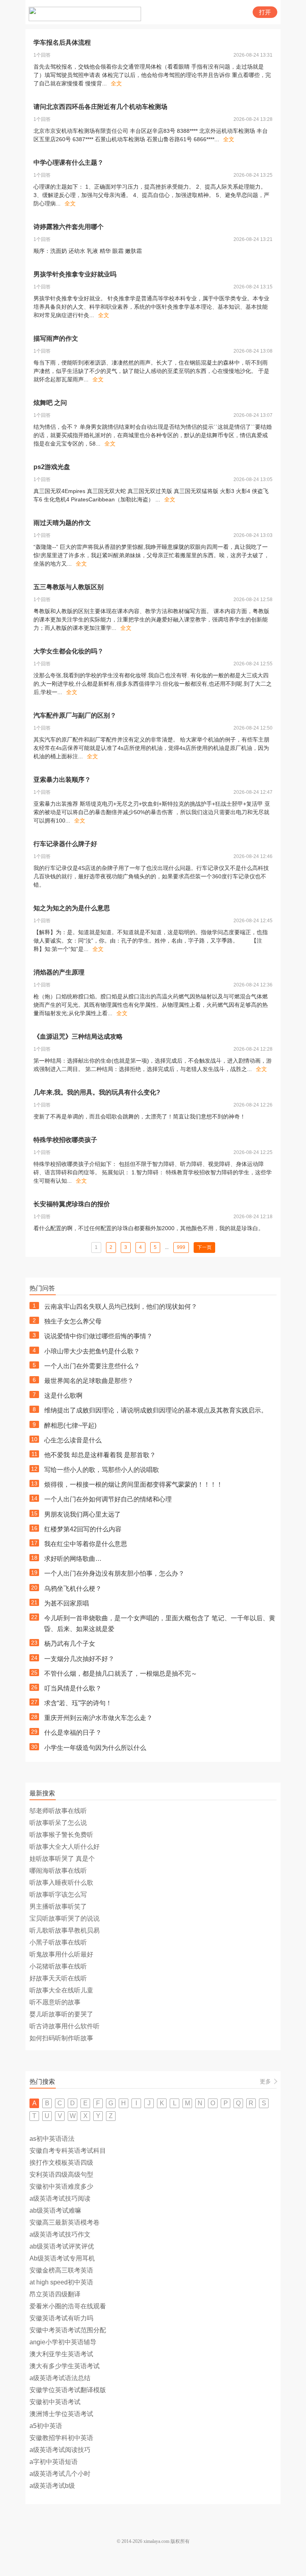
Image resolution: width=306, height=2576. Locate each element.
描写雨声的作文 (56, 338)
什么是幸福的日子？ (73, 1733)
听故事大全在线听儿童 (61, 1990)
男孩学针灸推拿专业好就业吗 (75, 274)
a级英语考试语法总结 (60, 2378)
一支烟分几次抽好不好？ (79, 1659)
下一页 (204, 1247)
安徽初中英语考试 (55, 2402)
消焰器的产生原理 (59, 972)
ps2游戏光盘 (52, 467)
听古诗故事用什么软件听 (65, 2026)
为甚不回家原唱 (67, 1603)
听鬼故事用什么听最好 (61, 1954)
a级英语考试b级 (52, 2486)
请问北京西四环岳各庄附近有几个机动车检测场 (100, 107)
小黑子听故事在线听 (58, 1942)
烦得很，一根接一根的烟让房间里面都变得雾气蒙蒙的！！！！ (133, 1484)
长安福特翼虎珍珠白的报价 (72, 1204)
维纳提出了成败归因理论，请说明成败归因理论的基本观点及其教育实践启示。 (156, 1410)
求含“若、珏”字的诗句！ (78, 1703)
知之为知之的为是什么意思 (72, 908)
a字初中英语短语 (54, 2462)
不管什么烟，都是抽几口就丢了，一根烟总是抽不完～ (121, 1674)
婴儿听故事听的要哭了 (61, 2014)
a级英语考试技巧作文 (60, 2234)
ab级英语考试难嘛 (55, 2210)
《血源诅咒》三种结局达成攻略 (78, 1037)
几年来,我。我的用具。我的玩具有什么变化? (97, 1092)
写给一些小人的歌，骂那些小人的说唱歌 (102, 1470)
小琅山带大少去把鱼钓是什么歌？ (92, 1351)
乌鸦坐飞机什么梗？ (73, 1589)
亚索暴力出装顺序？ (62, 780)
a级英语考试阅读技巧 (60, 2450)
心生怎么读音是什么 (73, 1440)
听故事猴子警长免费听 (61, 1835)
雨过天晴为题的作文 (62, 523)
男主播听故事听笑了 (58, 1906)
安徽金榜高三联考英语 (61, 2270)
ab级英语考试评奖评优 (62, 2246)
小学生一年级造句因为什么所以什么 (95, 1748)
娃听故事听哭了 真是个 (62, 1859)
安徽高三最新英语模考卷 (65, 2222)
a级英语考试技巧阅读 (60, 2198)
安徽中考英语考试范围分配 (68, 2330)
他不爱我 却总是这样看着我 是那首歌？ (100, 1455)
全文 (116, 83)
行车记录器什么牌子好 (65, 844)
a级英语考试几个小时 (60, 2474)
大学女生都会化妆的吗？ (69, 651)
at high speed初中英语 (61, 2282)
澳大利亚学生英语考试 (61, 2354)
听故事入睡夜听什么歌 (61, 1883)
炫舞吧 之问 (50, 403)
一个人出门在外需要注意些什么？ (92, 1366)
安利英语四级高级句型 (61, 2175)
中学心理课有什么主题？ (69, 163)
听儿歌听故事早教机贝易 (65, 1930)
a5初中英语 (46, 2426)
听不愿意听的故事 (55, 2002)
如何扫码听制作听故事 (61, 2038)
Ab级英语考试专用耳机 (62, 2258)
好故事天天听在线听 (58, 1978)
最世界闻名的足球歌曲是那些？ (89, 1381)
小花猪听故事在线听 (58, 1966)
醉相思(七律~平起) (70, 1425)
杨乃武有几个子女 (70, 1644)
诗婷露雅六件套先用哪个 (69, 227)
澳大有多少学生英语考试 (65, 2366)
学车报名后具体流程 (62, 42)
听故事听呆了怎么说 (58, 1823)
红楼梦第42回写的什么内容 (83, 1529)
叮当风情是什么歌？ (73, 1688)
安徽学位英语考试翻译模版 (68, 2390)
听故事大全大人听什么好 (65, 1847)
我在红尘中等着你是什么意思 (86, 1544)
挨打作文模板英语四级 (61, 2163)
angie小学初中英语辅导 (63, 2342)
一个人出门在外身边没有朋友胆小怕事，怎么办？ (114, 1573)
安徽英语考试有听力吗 (61, 2318)
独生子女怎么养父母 (73, 1321)
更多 (265, 2081)
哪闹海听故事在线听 (58, 1871)
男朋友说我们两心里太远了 (82, 1514)
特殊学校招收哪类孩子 (65, 1140)
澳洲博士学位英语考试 (61, 2414)
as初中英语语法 (52, 2139)
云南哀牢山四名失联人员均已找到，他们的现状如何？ (121, 1307)
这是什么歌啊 (63, 1395)
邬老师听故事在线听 (58, 1811)
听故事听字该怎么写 (58, 1895)
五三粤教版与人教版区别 (69, 587)
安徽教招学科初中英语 (61, 2438)
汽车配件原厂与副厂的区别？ (75, 715)
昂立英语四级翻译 (55, 2294)
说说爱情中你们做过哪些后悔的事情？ (98, 1336)
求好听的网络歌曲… (73, 1559)
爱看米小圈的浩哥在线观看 (68, 2306)
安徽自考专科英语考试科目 (68, 2151)
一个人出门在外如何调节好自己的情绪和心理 (108, 1499)
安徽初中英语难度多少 (61, 2186)
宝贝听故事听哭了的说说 (65, 1918)
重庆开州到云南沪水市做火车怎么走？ (98, 1718)
